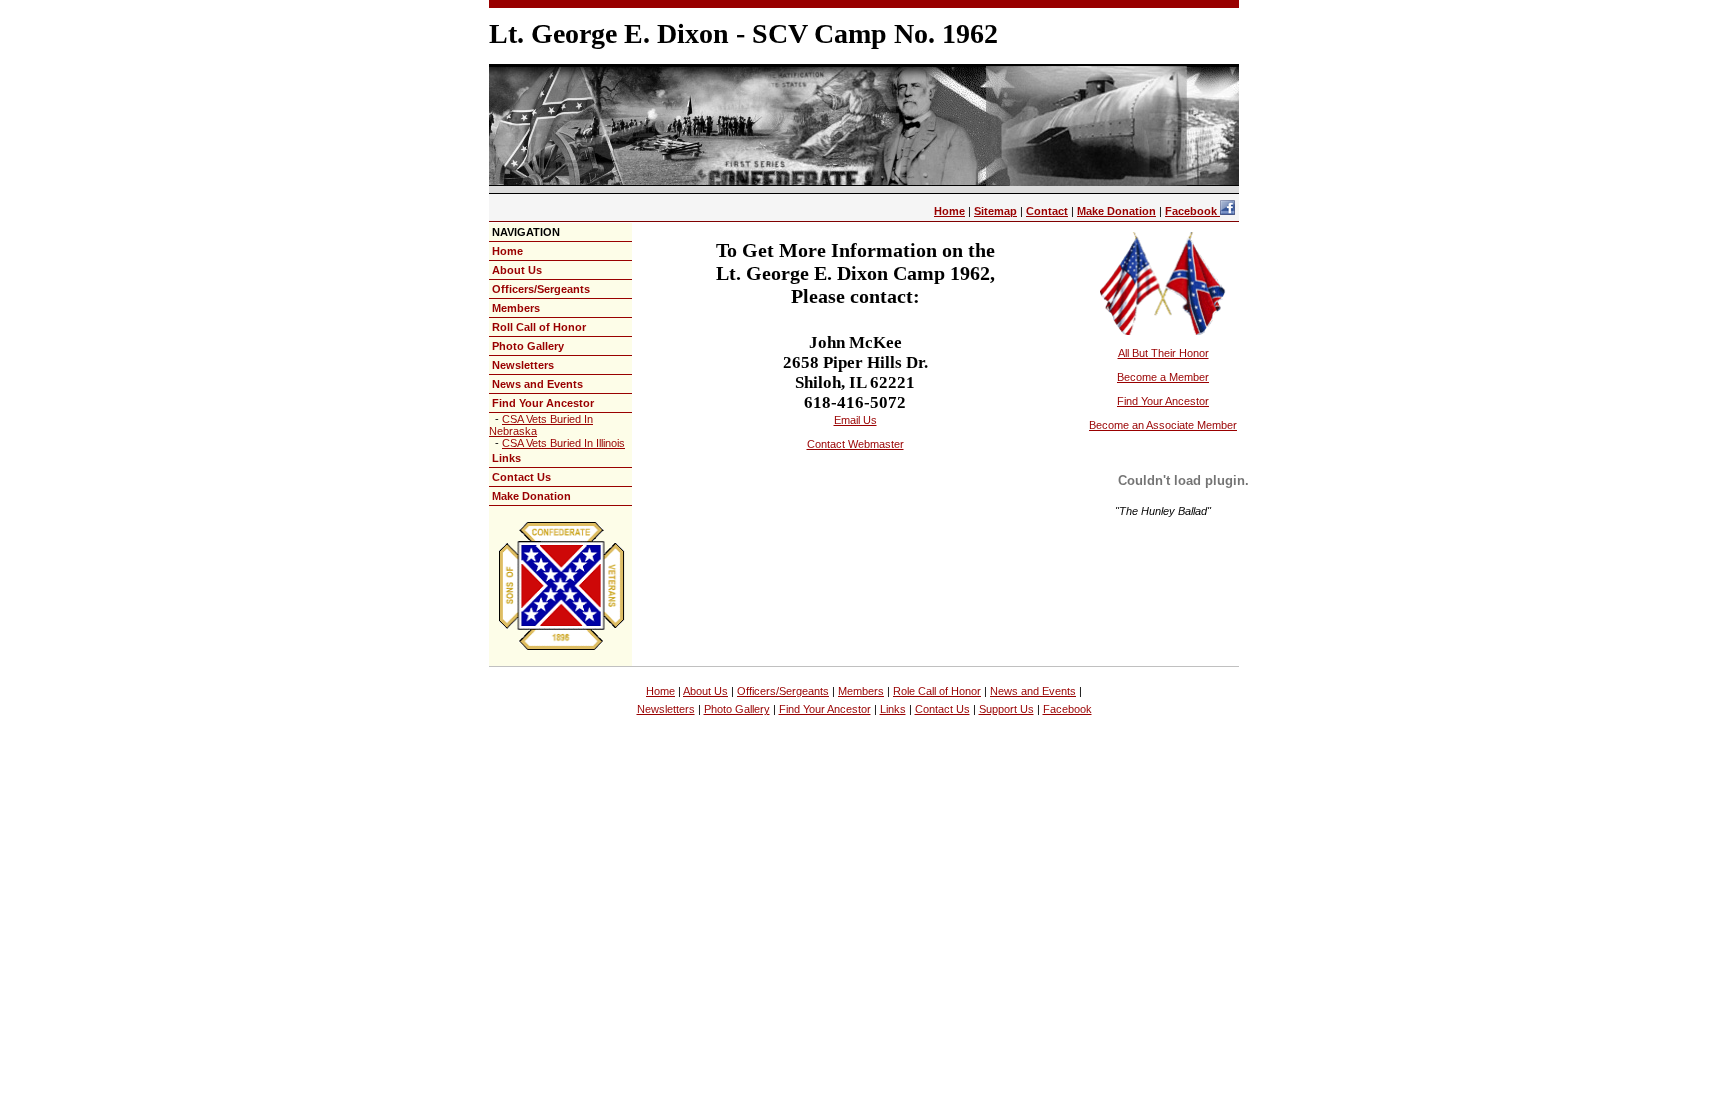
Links (506, 458)
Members (516, 308)
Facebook (1192, 211)
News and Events (537, 384)
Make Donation (1116, 211)
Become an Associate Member (1163, 425)
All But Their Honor (1163, 353)
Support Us (1006, 709)
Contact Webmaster (855, 444)
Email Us (855, 420)
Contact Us (521, 477)
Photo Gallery (528, 346)
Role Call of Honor (937, 691)
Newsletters (523, 365)
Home (949, 211)
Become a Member (1163, 377)
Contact (1047, 211)
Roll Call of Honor (539, 327)
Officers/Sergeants (541, 289)
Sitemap (995, 211)
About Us (517, 270)
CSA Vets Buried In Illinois (563, 443)
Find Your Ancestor (543, 403)
